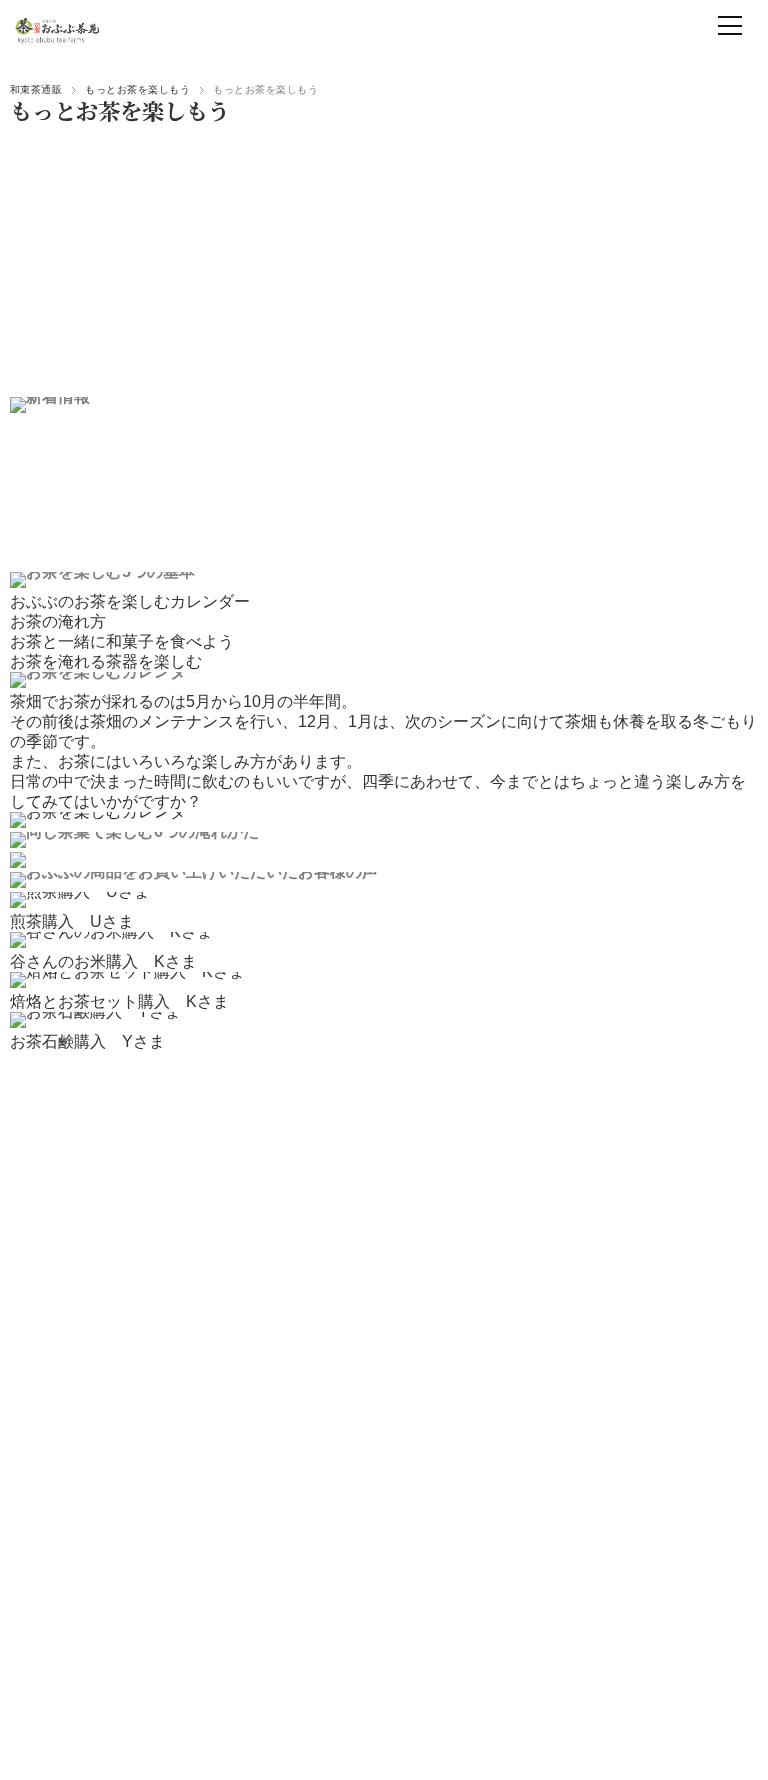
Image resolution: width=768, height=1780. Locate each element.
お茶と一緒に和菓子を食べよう (122, 641)
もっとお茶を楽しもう (137, 89)
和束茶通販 (36, 89)
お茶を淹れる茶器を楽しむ (106, 661)
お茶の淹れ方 (58, 621)
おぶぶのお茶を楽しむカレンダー (130, 601)
